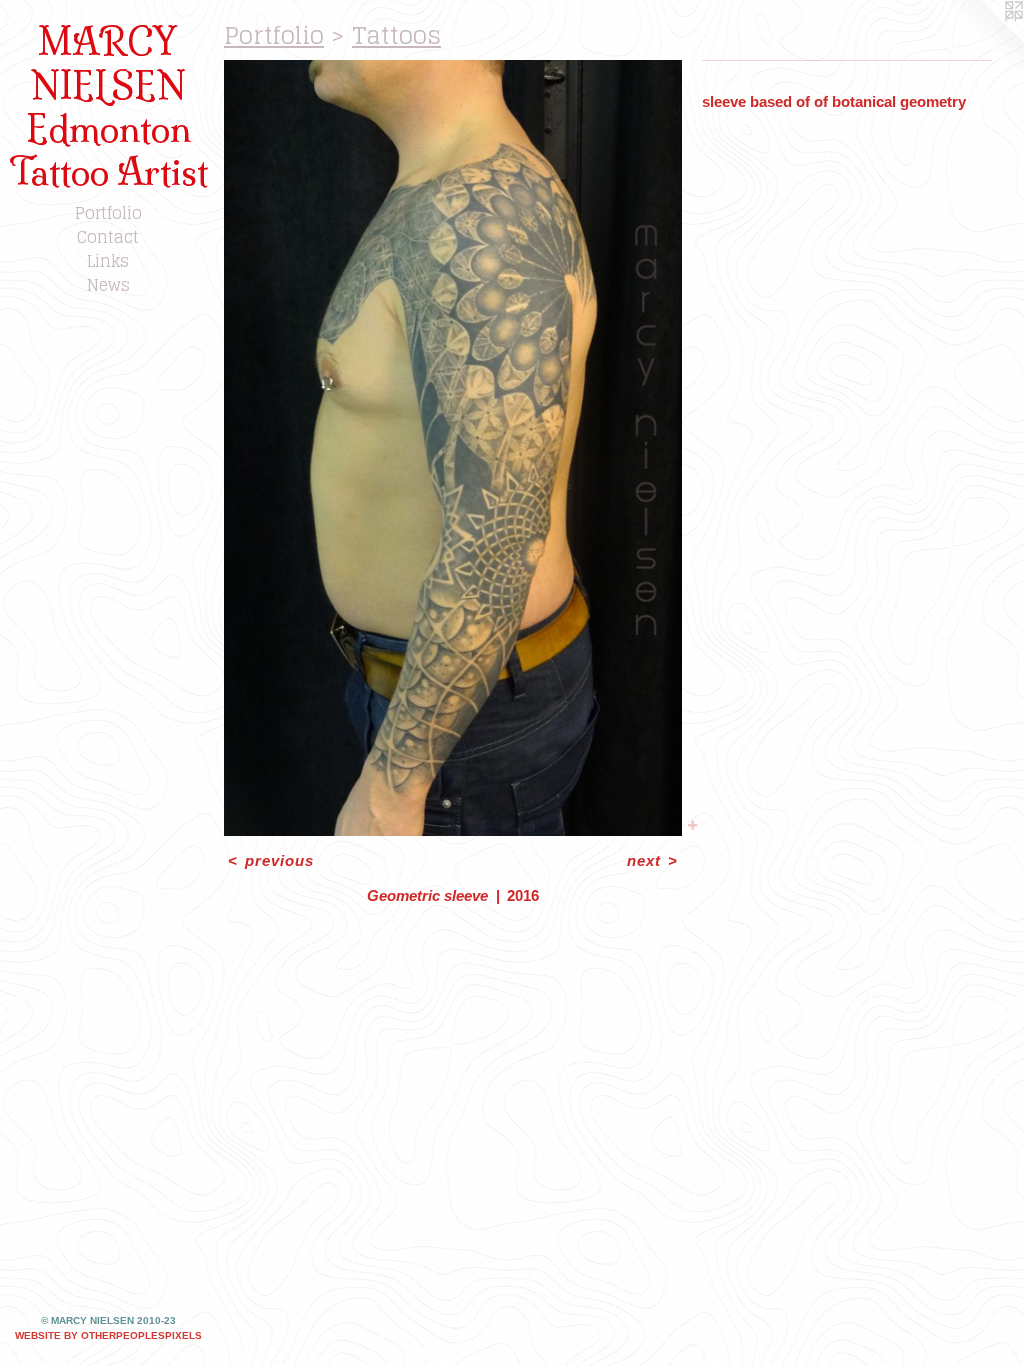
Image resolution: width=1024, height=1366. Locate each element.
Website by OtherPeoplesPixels (108, 1335)
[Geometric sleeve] (453, 448)
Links (108, 261)
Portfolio (108, 213)
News (108, 285)
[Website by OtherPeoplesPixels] (984, 40)
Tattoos (396, 35)
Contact (108, 237)
